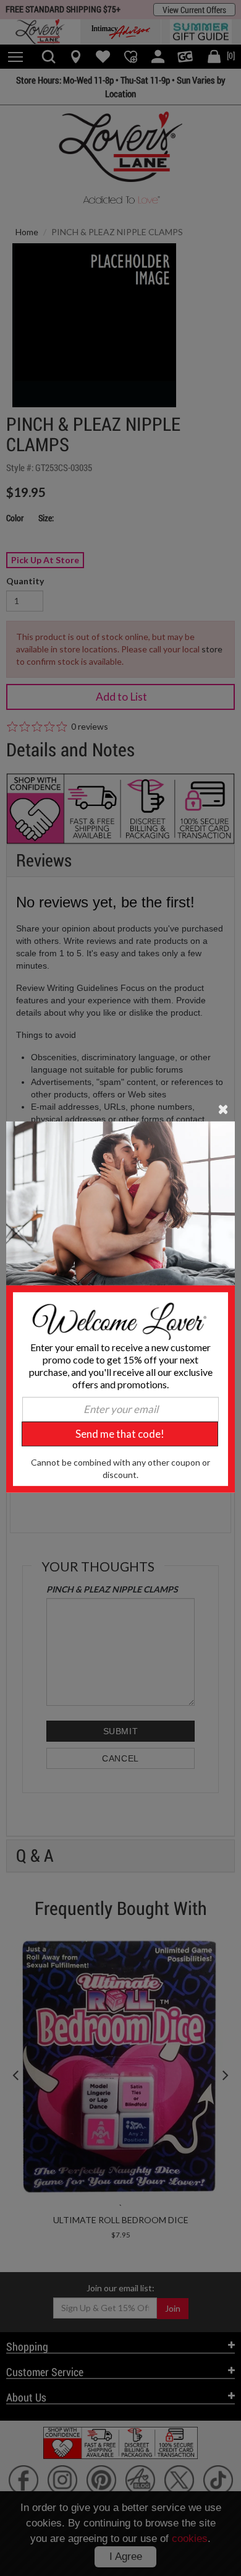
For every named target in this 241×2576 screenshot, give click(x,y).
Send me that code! (120, 1434)
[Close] (223, 1109)
